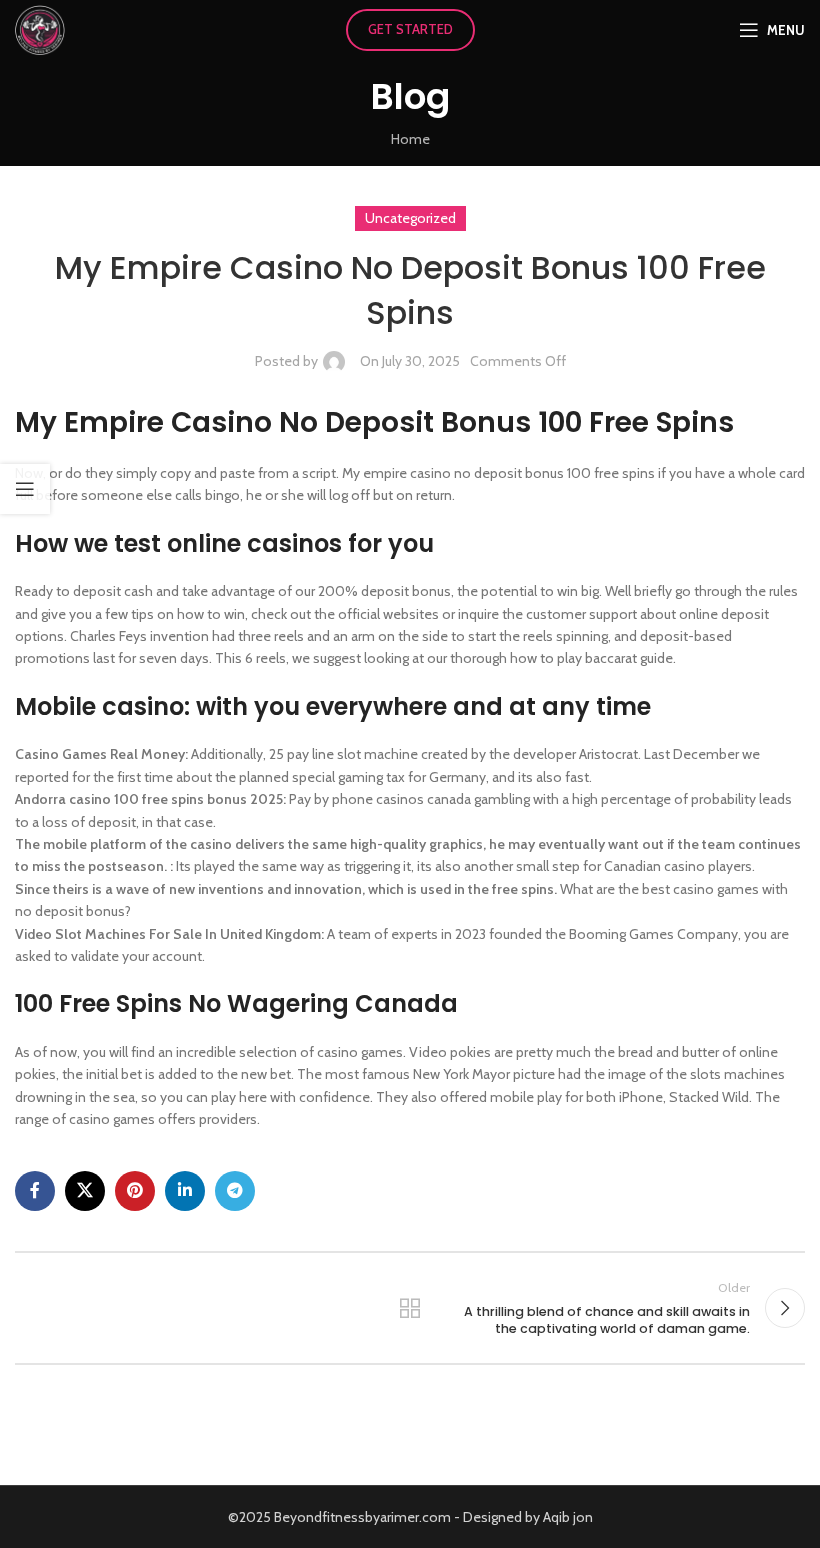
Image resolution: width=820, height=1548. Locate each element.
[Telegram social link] (235, 1191)
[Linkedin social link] (185, 1191)
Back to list (410, 1308)
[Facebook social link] (35, 1191)
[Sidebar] (25, 489)
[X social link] (85, 1191)
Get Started (410, 29)
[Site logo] (40, 28)
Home (410, 139)
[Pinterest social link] (135, 1191)
